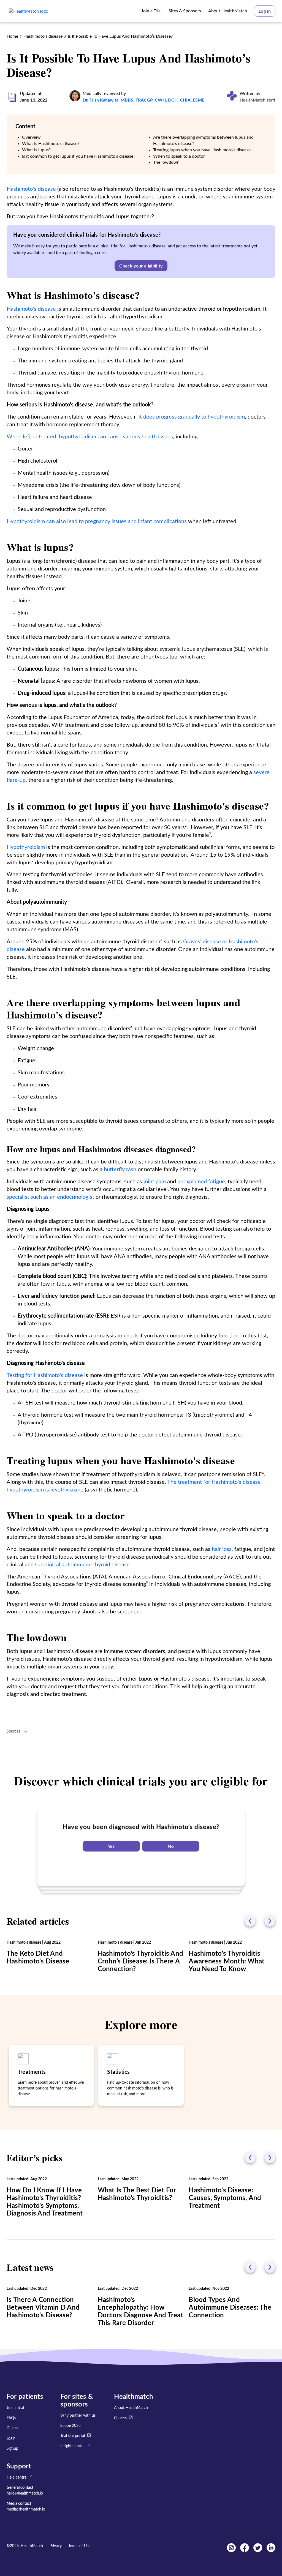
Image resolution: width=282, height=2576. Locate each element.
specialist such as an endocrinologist (50, 1197)
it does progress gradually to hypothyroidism (192, 417)
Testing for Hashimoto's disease (45, 1375)
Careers (120, 2418)
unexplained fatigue (201, 1182)
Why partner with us (78, 2416)
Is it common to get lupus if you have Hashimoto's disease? (79, 156)
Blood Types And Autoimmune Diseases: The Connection (230, 2308)
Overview (31, 137)
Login (11, 2438)
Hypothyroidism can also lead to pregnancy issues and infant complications (97, 521)
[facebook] (245, 2551)
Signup (12, 2449)
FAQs (11, 2418)
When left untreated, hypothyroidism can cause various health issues (90, 437)
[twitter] (258, 2551)
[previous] (250, 1921)
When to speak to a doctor (179, 156)
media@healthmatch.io (26, 2509)
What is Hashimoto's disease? (51, 144)
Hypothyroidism (26, 847)
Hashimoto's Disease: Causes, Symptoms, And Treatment (225, 2198)
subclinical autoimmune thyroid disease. (83, 1565)
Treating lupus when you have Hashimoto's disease (202, 150)
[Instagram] (231, 2551)
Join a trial (15, 2408)
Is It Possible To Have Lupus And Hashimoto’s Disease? (120, 36)
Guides (12, 2428)
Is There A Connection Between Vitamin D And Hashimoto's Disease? (43, 2308)
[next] (270, 1921)
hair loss (222, 1549)
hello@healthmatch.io (25, 2493)
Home (12, 36)
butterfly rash (120, 1170)
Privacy (56, 2546)
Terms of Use (79, 2546)
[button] (265, 11)
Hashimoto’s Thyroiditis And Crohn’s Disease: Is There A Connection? (140, 1962)
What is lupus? (36, 150)
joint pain (154, 1182)
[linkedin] (271, 2551)
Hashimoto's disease (43, 36)
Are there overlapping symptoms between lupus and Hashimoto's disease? (203, 140)
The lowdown (166, 162)
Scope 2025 (70, 2426)
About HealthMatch (131, 2408)
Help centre (17, 2477)
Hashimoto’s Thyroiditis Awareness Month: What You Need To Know (227, 1962)
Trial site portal (73, 2436)
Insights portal (72, 2446)
